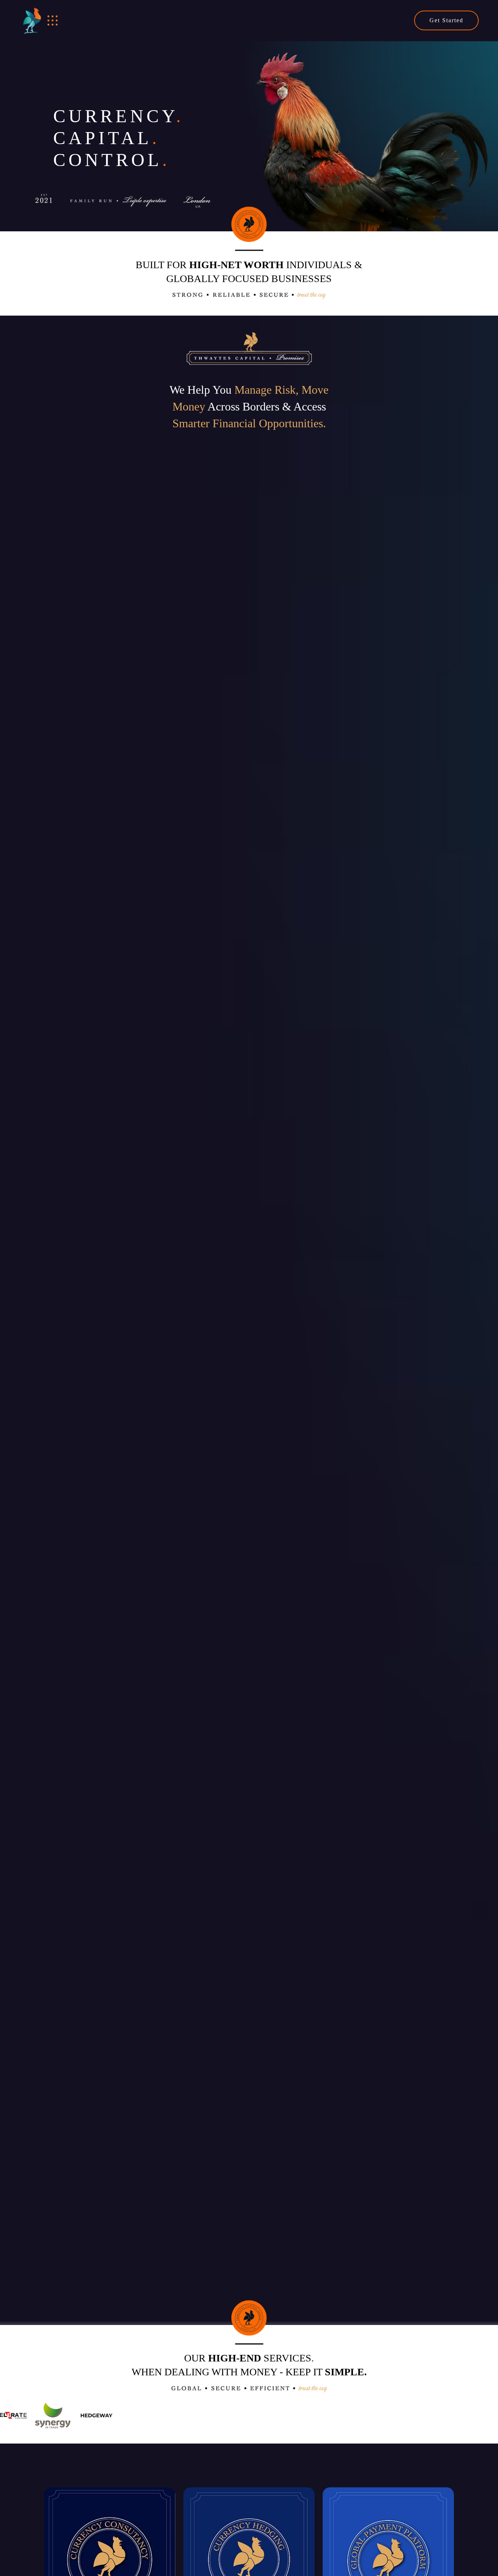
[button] (53, 21)
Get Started (446, 20)
